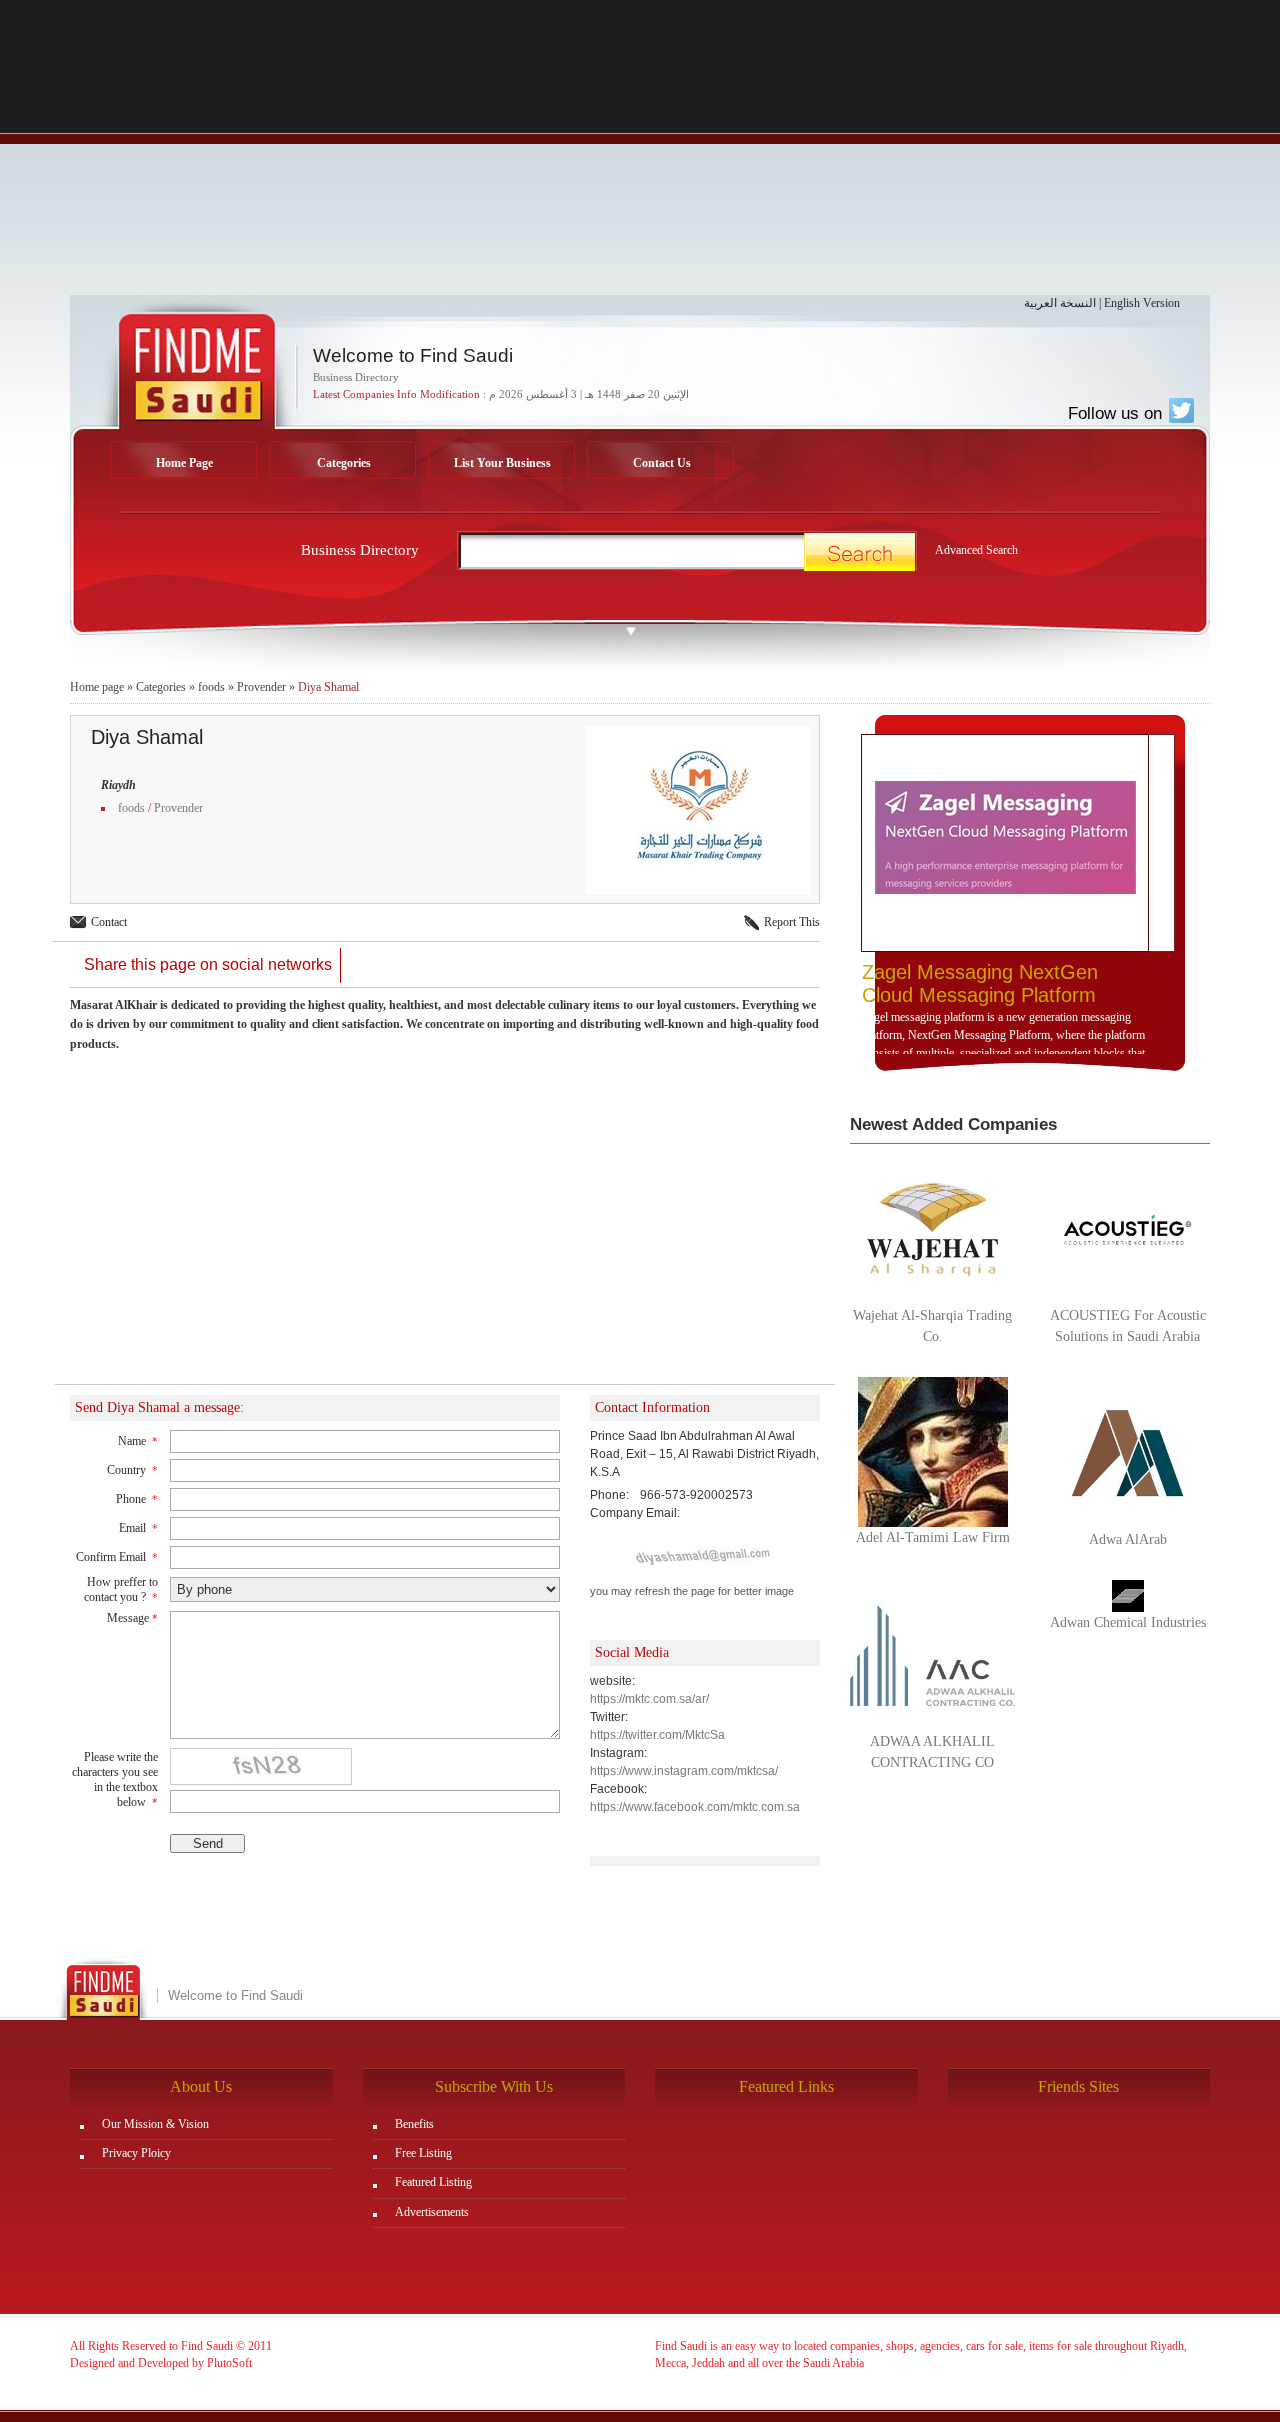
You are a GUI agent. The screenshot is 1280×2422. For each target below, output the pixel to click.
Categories (344, 463)
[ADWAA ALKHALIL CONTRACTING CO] (932, 1654)
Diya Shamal (328, 687)
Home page (97, 687)
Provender (261, 687)
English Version (1142, 303)
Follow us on (1117, 413)
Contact (109, 922)
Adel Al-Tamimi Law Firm (933, 1537)
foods (211, 687)
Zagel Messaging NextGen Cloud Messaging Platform (980, 983)
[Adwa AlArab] (1127, 1452)
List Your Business (502, 463)
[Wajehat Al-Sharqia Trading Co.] (932, 1228)
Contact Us (662, 463)
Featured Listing (433, 2182)
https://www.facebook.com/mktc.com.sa (695, 1807)
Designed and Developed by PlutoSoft (161, 2363)
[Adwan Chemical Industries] (1128, 1595)
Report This (792, 922)
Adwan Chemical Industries (1128, 1622)
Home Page (184, 463)
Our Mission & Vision (155, 2124)
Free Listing (423, 2153)
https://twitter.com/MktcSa (657, 1735)
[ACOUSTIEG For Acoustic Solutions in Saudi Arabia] (1127, 1228)
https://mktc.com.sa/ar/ (649, 1699)
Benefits (414, 2124)
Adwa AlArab (1128, 1539)
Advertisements (432, 2212)
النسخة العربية (1060, 303)
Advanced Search (976, 550)
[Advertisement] (640, 155)
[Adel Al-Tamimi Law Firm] (933, 1451)
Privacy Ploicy (136, 2153)
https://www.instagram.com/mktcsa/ (684, 1771)
